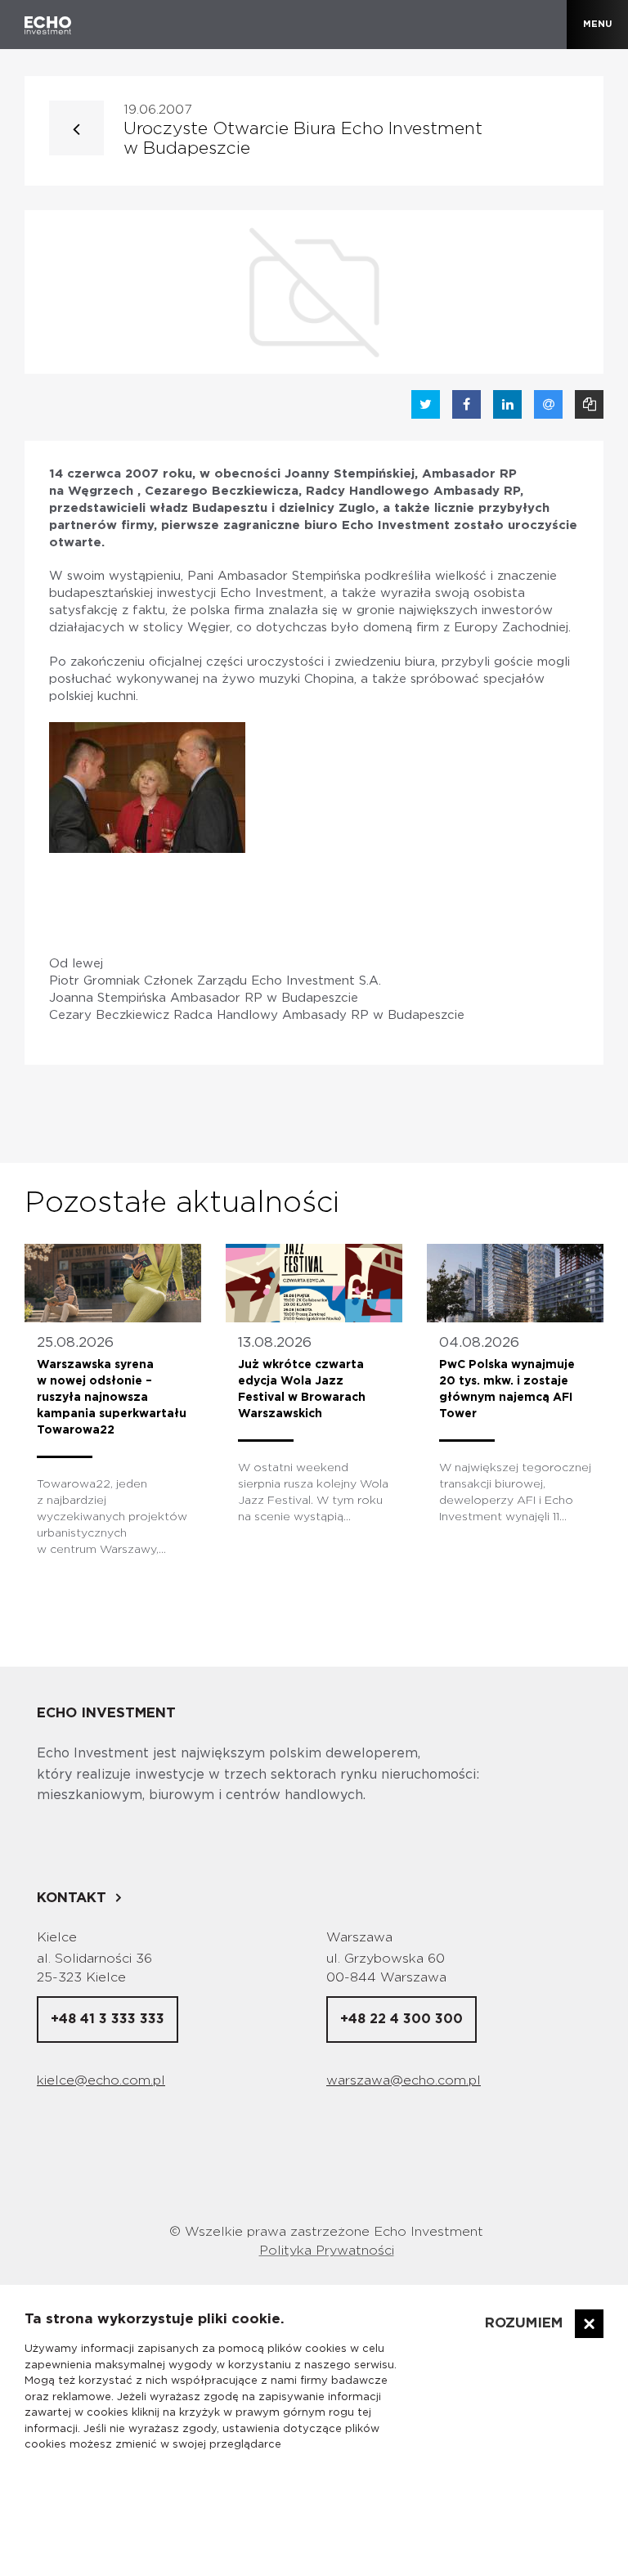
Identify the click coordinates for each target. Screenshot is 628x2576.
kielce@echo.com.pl (101, 2080)
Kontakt (72, 1898)
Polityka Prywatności (327, 2251)
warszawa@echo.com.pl (404, 2080)
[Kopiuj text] (589, 404)
